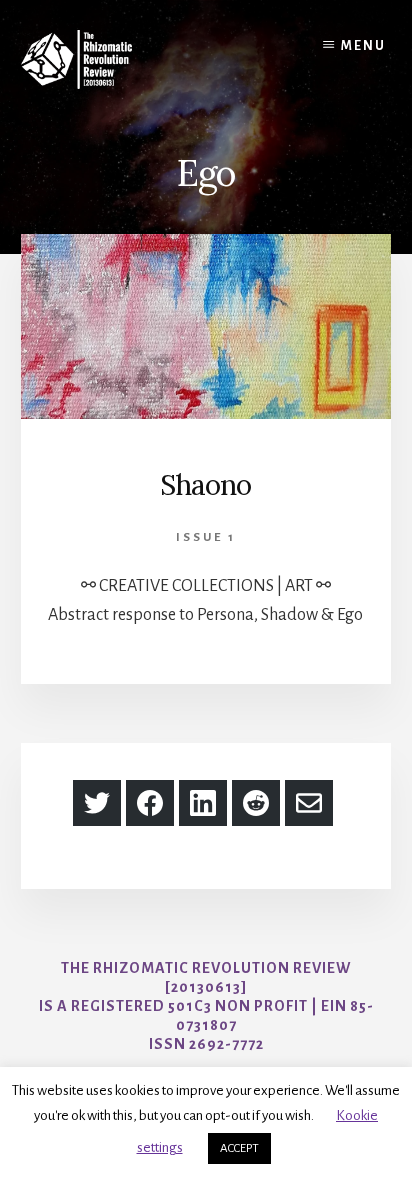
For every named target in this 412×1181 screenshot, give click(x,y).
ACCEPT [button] (239, 1148)
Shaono (205, 485)
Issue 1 (206, 537)
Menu (363, 46)
